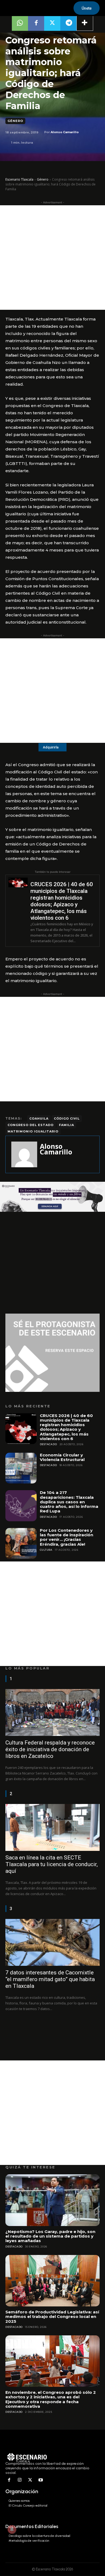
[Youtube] (41, 2480)
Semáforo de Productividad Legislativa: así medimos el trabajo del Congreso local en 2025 (52, 2317)
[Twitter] (30, 2480)
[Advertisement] (52, 258)
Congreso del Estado (31, 1125)
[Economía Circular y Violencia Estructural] (21, 1468)
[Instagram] (20, 2480)
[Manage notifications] (12, 2529)
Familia (66, 1125)
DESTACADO (48, 1444)
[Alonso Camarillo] (24, 1154)
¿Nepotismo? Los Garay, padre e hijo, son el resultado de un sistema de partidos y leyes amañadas (50, 2236)
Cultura (46, 1550)
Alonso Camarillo (65, 132)
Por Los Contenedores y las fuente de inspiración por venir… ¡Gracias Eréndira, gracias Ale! (66, 1537)
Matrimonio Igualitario (33, 1131)
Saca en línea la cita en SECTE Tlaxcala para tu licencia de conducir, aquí (52, 1864)
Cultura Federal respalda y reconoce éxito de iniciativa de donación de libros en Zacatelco (50, 1749)
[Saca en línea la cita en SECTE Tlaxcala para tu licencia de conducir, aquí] (52, 1827)
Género (15, 121)
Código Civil (67, 1119)
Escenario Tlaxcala (19, 179)
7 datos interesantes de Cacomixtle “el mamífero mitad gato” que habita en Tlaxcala (50, 1979)
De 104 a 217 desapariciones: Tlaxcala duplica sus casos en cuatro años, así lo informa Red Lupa (69, 1502)
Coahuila (39, 1119)
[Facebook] (9, 2480)
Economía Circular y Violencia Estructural (62, 1457)
